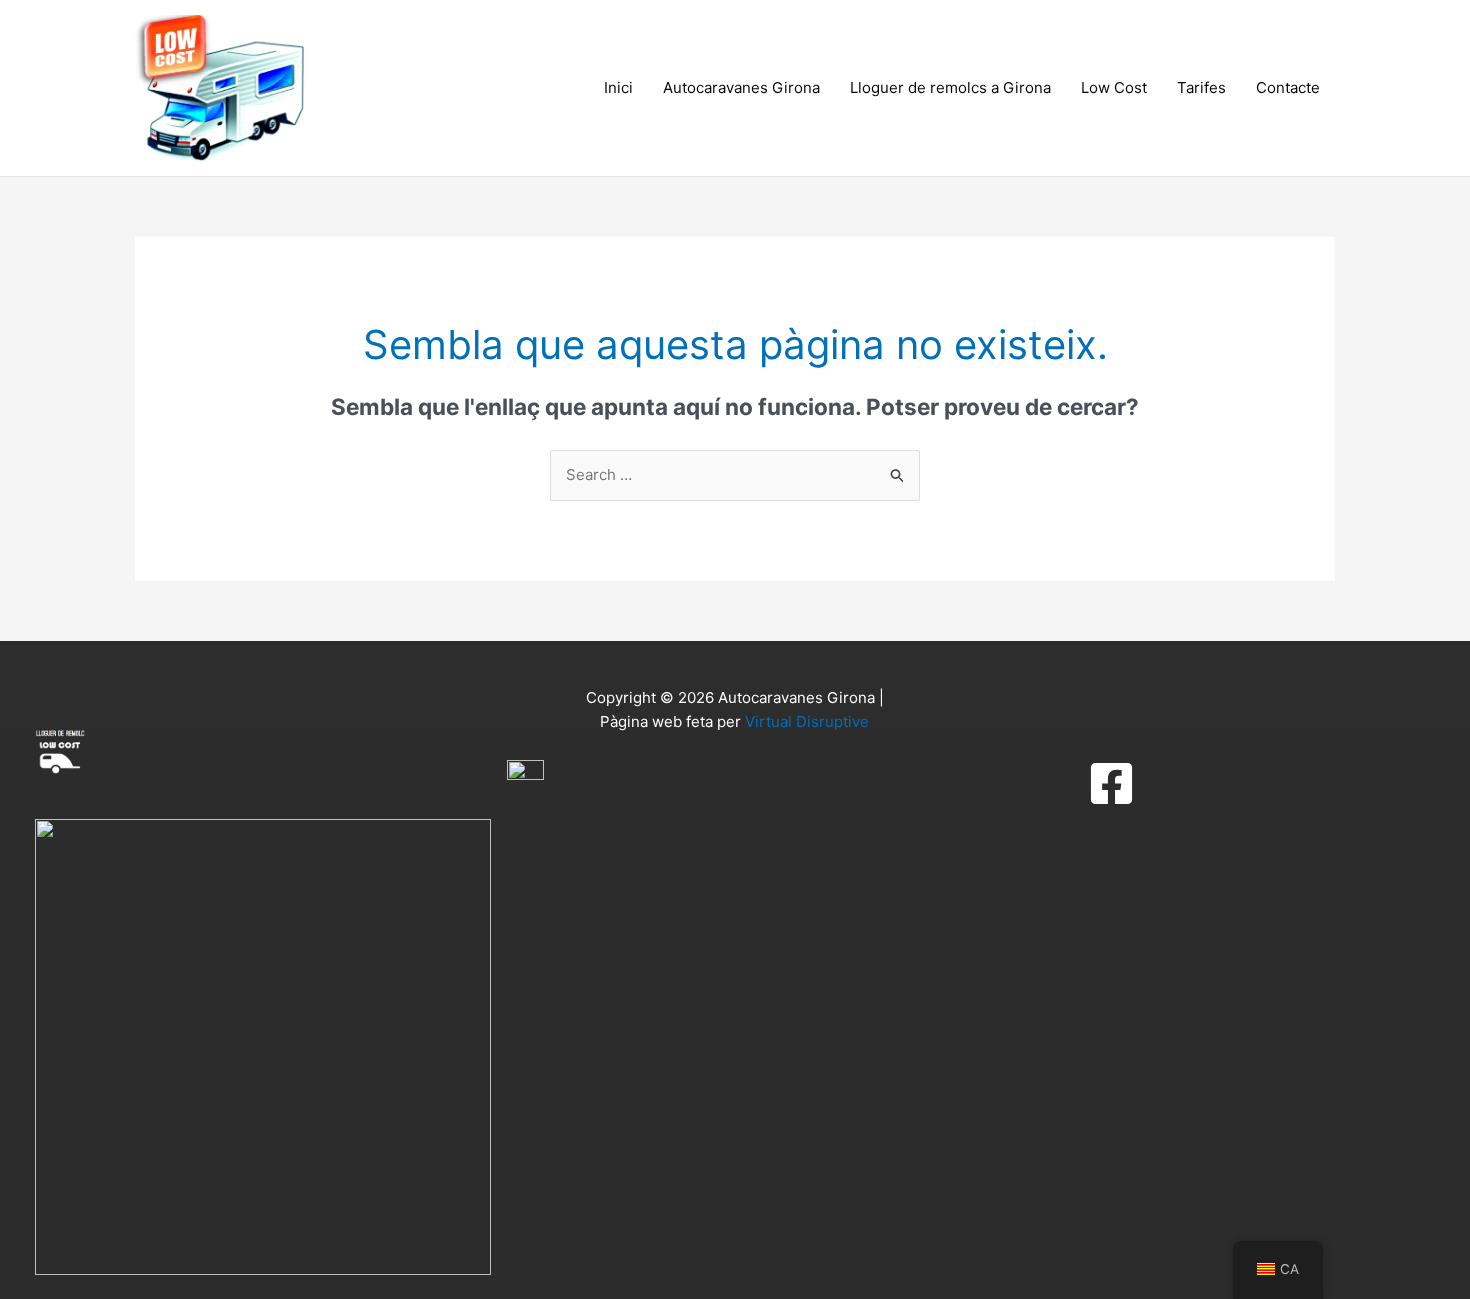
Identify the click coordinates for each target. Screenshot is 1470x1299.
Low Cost (1114, 87)
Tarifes (1201, 87)
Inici (618, 87)
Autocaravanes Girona (741, 87)
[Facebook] (1111, 783)
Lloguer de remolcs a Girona (950, 87)
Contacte (1288, 87)
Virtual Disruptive (807, 721)
